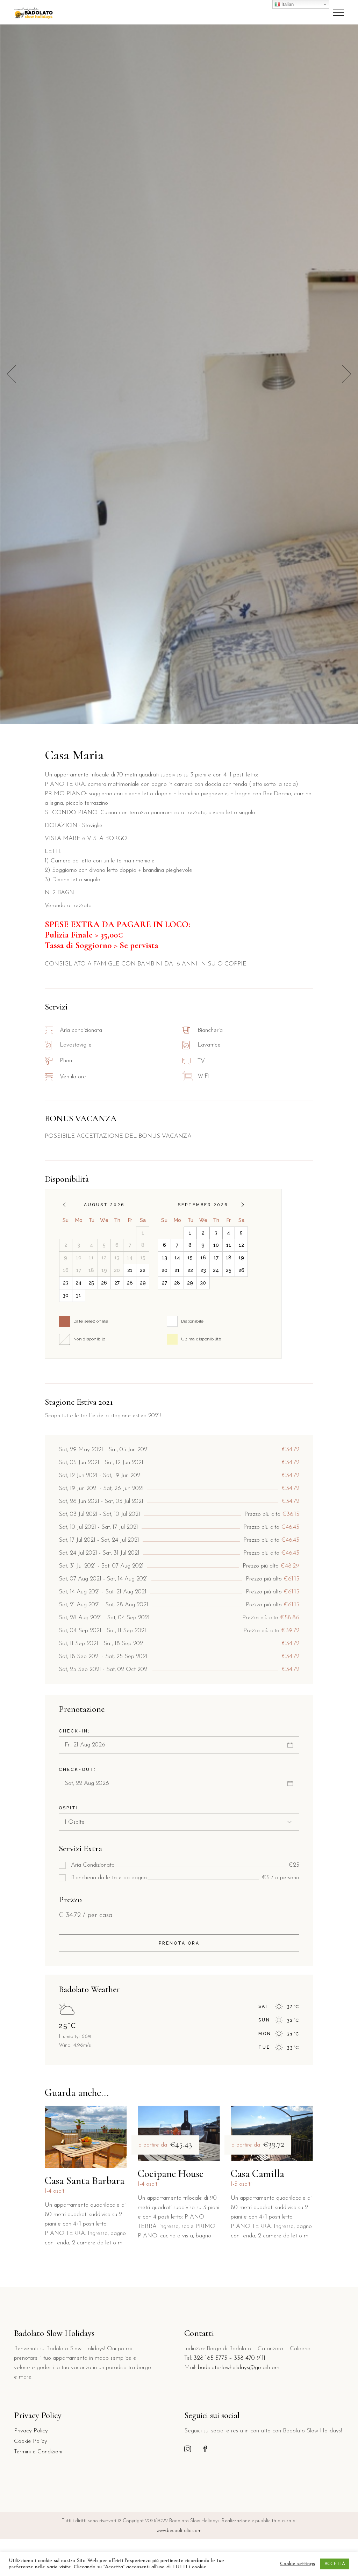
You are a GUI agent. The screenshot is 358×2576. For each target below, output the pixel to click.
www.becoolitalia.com (179, 2531)
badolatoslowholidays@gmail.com (239, 2368)
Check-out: (77, 1770)
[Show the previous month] (64, 1205)
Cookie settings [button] (298, 2564)
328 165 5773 (210, 2358)
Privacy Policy (31, 2431)
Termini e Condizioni (38, 2452)
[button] (346, 374)
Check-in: (74, 1731)
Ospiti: (70, 1808)
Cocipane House (171, 2174)
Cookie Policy (31, 2441)
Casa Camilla (257, 2174)
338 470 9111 (250, 2358)
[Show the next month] (243, 1205)
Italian (287, 4)
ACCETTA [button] (335, 2564)
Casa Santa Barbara (85, 2181)
